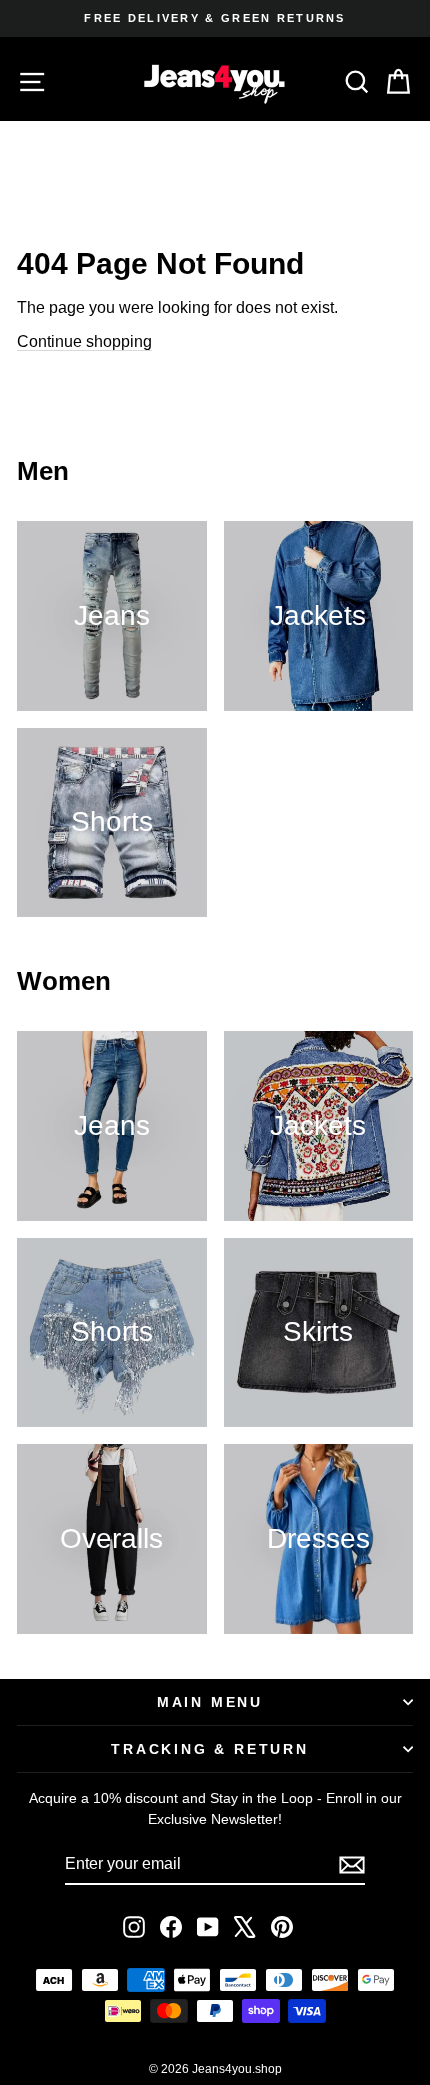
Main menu (210, 1702)
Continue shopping (84, 341)
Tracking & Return (210, 1749)
